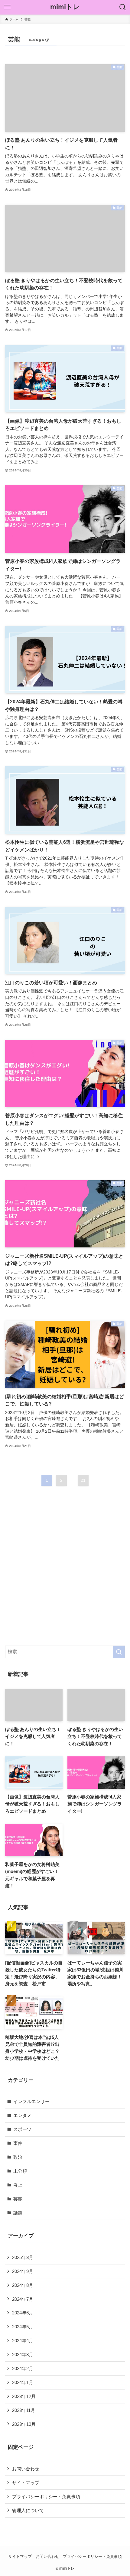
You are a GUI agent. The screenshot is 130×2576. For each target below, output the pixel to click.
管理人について (28, 2510)
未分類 (20, 2171)
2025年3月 (23, 2257)
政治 (18, 2157)
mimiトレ (65, 7)
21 (83, 1480)
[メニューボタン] (7, 7)
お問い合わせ (26, 2469)
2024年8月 (23, 2285)
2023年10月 (24, 2424)
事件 (18, 2143)
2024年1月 (23, 2382)
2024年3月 (23, 2355)
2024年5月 (23, 2327)
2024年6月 (23, 2313)
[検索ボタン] (123, 7)
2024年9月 (23, 2271)
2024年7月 (23, 2299)
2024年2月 (23, 2368)
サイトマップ (26, 2483)
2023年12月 (24, 2396)
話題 (18, 2213)
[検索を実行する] (119, 1652)
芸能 (18, 2199)
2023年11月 (24, 2410)
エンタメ (22, 2115)
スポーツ (22, 2129)
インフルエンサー (31, 2101)
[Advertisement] (65, 1571)
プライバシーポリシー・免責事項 (46, 2497)
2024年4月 (23, 2341)
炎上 (18, 2185)
